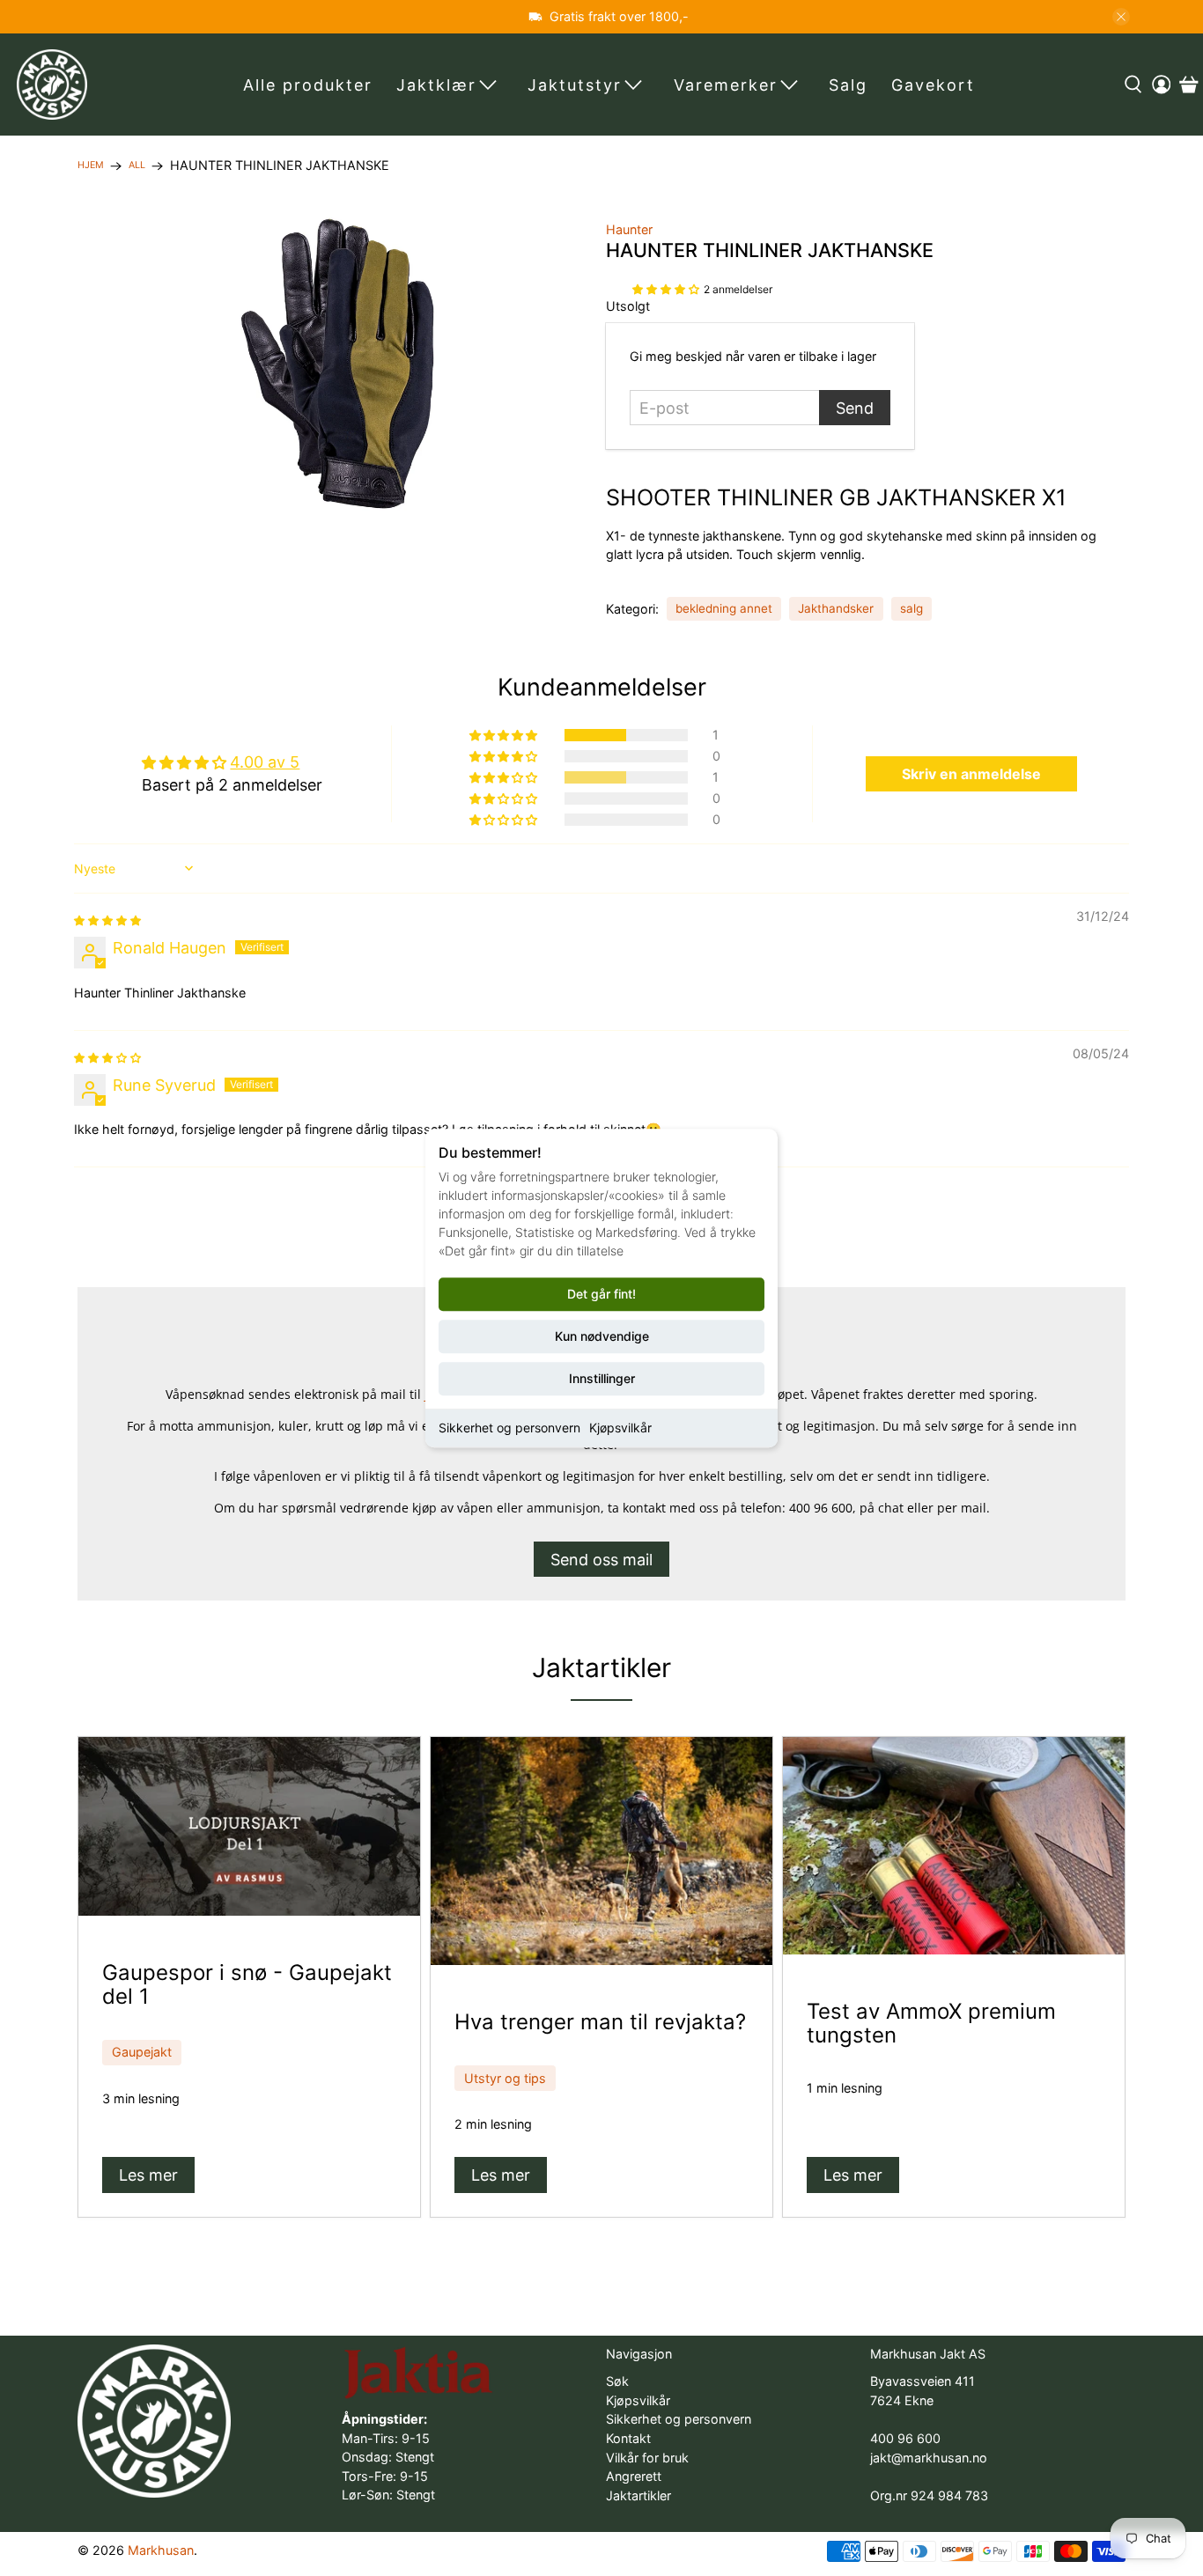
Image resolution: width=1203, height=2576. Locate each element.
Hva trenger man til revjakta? (600, 2022)
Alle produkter (308, 85)
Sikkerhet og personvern (509, 1428)
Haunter (629, 229)
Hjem (91, 166)
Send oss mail (601, 1560)
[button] (666, 287)
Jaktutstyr (575, 85)
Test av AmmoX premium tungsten (931, 2023)
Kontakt (628, 2438)
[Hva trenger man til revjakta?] (601, 1851)
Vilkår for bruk (647, 2458)
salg (911, 608)
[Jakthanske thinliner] (337, 364)
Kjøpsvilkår (620, 1428)
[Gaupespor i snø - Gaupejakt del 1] (249, 1826)
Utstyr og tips (505, 2078)
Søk (617, 2381)
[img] (107, 919)
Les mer (148, 2175)
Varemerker (726, 85)
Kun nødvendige (602, 1336)
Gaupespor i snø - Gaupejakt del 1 (247, 1984)
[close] (1121, 17)
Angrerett (634, 2476)
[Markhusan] (52, 85)
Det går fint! (601, 1294)
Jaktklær (436, 85)
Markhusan (161, 2550)
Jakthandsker (836, 608)
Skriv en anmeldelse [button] (971, 774)
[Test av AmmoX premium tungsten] (954, 1846)
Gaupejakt (142, 2052)
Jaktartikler (601, 1667)
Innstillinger (602, 1378)
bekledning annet (724, 608)
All (137, 166)
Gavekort (933, 85)
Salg (848, 85)
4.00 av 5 (265, 762)
